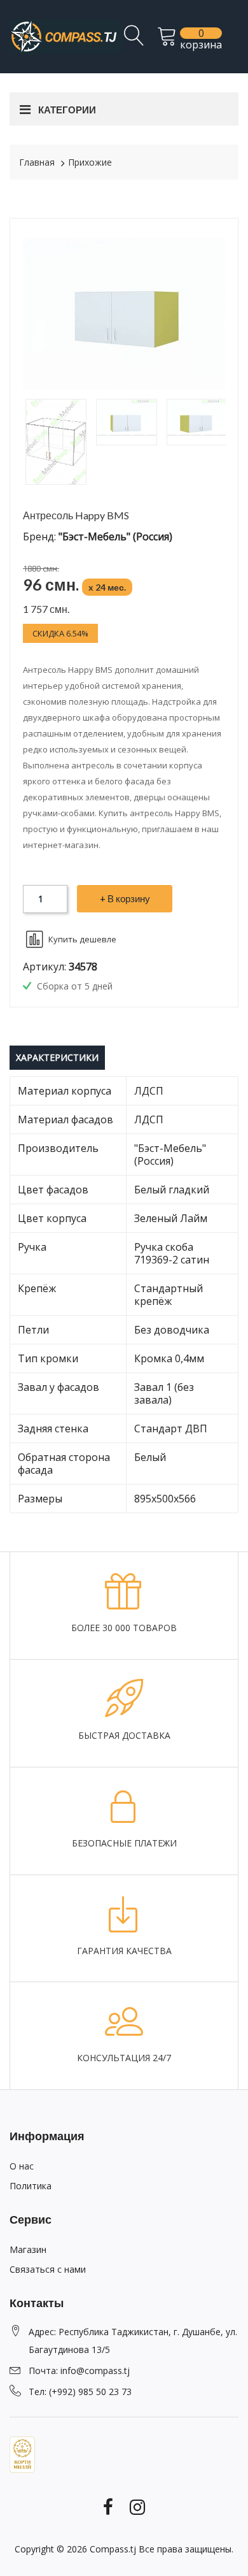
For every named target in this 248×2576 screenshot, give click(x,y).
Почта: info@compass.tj (79, 2371)
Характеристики (57, 1057)
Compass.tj (113, 2549)
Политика (31, 2186)
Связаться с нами (48, 2269)
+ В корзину (125, 898)
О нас (22, 2166)
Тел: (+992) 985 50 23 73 (80, 2392)
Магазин (28, 2249)
